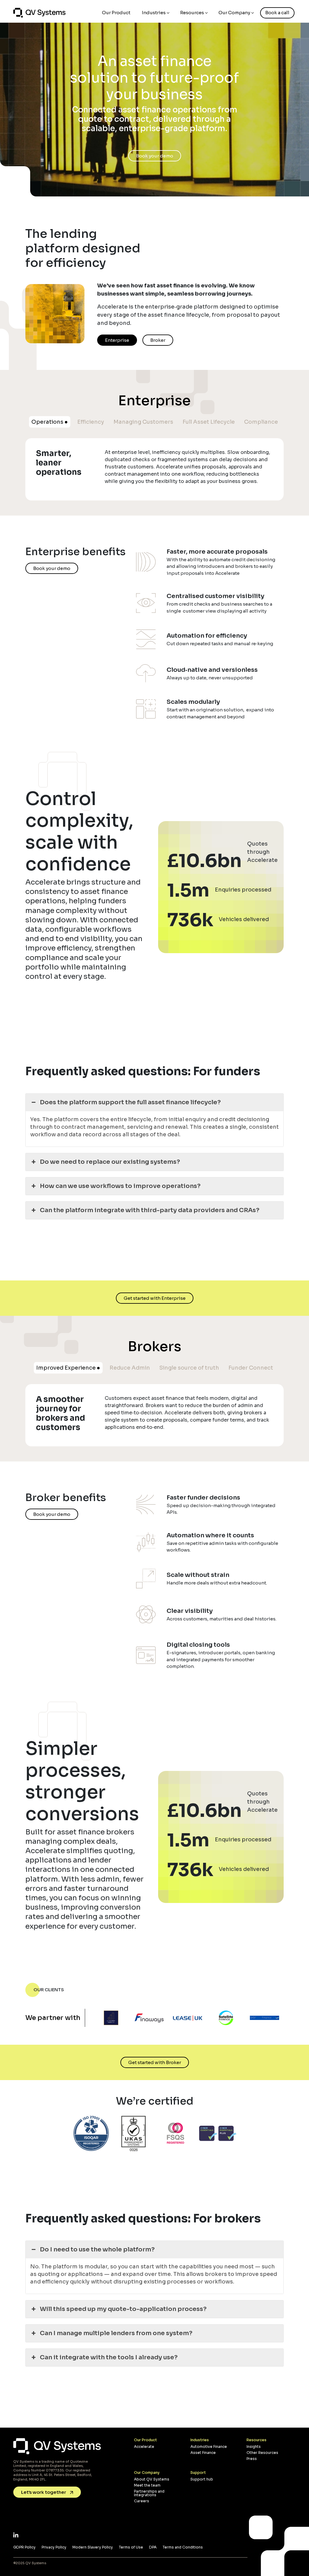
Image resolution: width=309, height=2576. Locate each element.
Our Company (234, 13)
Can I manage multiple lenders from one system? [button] (116, 2333)
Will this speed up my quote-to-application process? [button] (123, 2309)
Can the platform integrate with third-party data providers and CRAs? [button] (150, 1210)
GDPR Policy (24, 2547)
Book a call (277, 13)
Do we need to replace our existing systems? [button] (110, 1162)
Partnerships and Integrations (149, 2493)
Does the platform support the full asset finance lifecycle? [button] (130, 1102)
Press (252, 2459)
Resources (192, 13)
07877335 (55, 2470)
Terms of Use (131, 2547)
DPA (153, 2547)
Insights (254, 2447)
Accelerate (144, 2447)
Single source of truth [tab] (189, 1368)
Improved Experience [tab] (66, 1368)
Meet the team (147, 2485)
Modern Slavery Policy (93, 2547)
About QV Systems (152, 2479)
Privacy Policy (54, 2547)
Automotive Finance (209, 2447)
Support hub (202, 2479)
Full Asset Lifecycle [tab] (209, 422)
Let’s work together (44, 2492)
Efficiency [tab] (91, 422)
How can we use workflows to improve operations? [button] (120, 1186)
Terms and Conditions (183, 2547)
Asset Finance (203, 2453)
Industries (154, 13)
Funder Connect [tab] (251, 1368)
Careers (142, 2501)
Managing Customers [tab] (143, 422)
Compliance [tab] (261, 422)
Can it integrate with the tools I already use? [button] (109, 2357)
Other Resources (262, 2453)
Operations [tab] (47, 422)
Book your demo (52, 568)
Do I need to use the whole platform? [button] (97, 2249)
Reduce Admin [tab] (130, 1368)
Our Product (116, 13)
